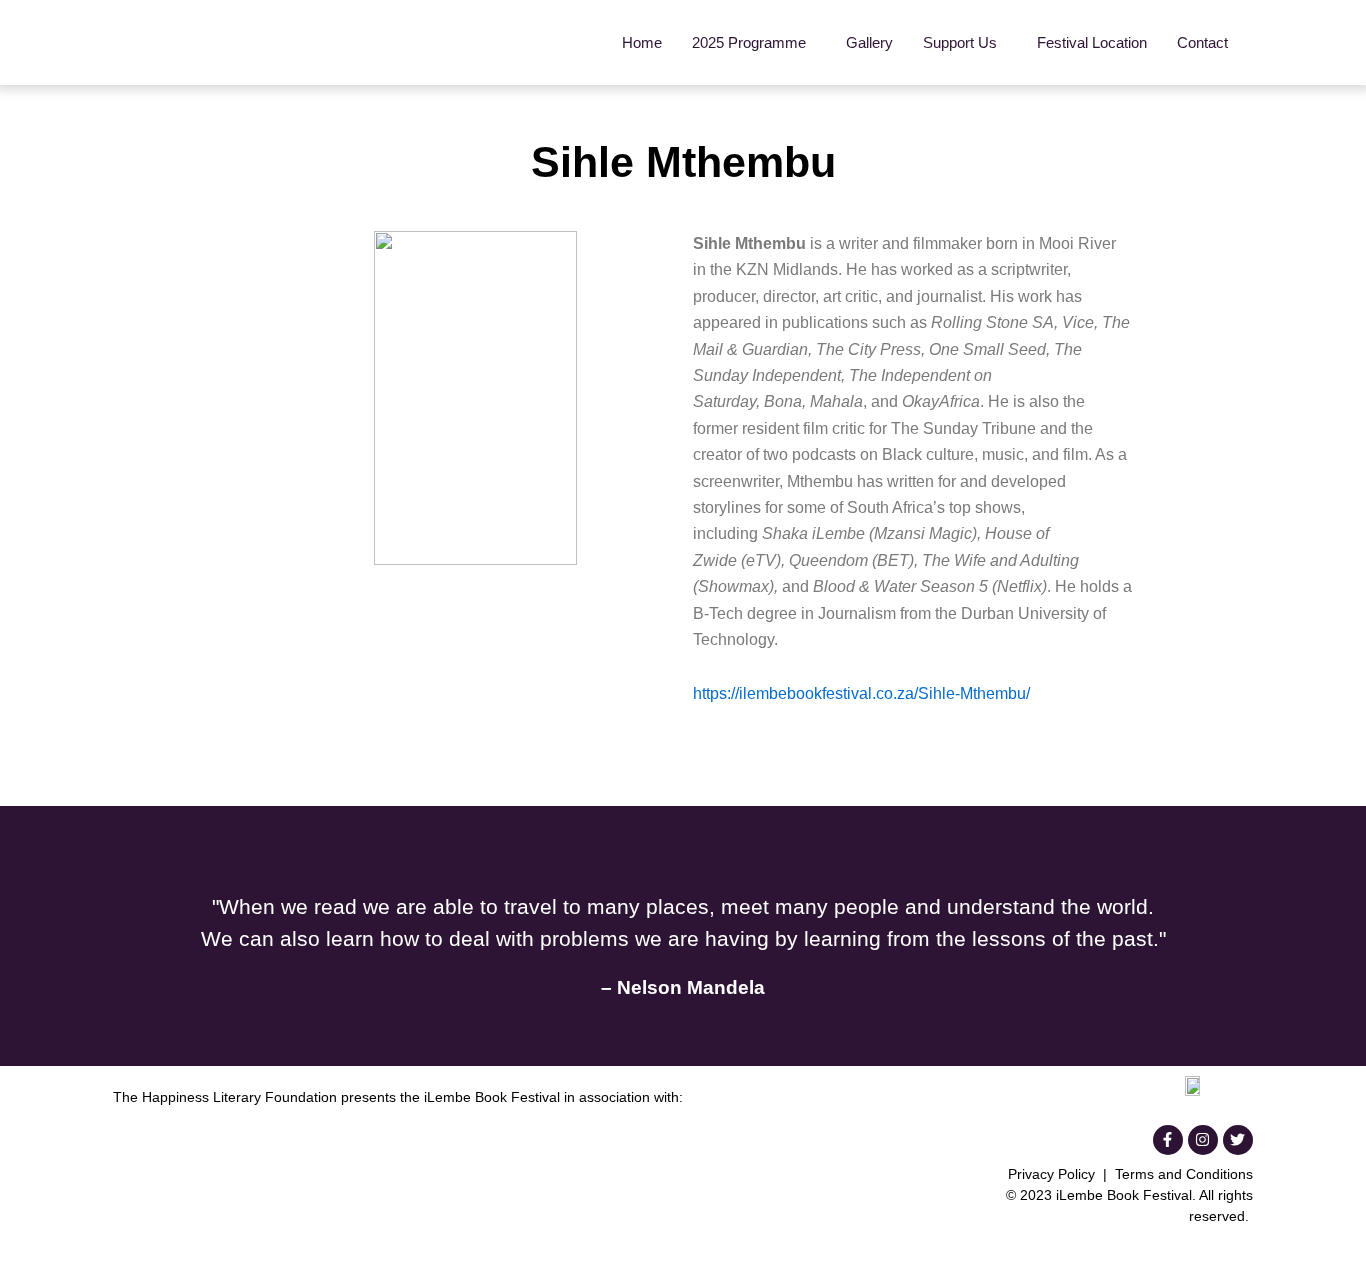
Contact (1202, 42)
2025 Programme (749, 42)
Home (642, 42)
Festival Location (1092, 42)
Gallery (869, 42)
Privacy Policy (1051, 1174)
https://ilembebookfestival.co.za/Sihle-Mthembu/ (861, 693)
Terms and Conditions (1184, 1174)
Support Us (960, 42)
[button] (754, 42)
